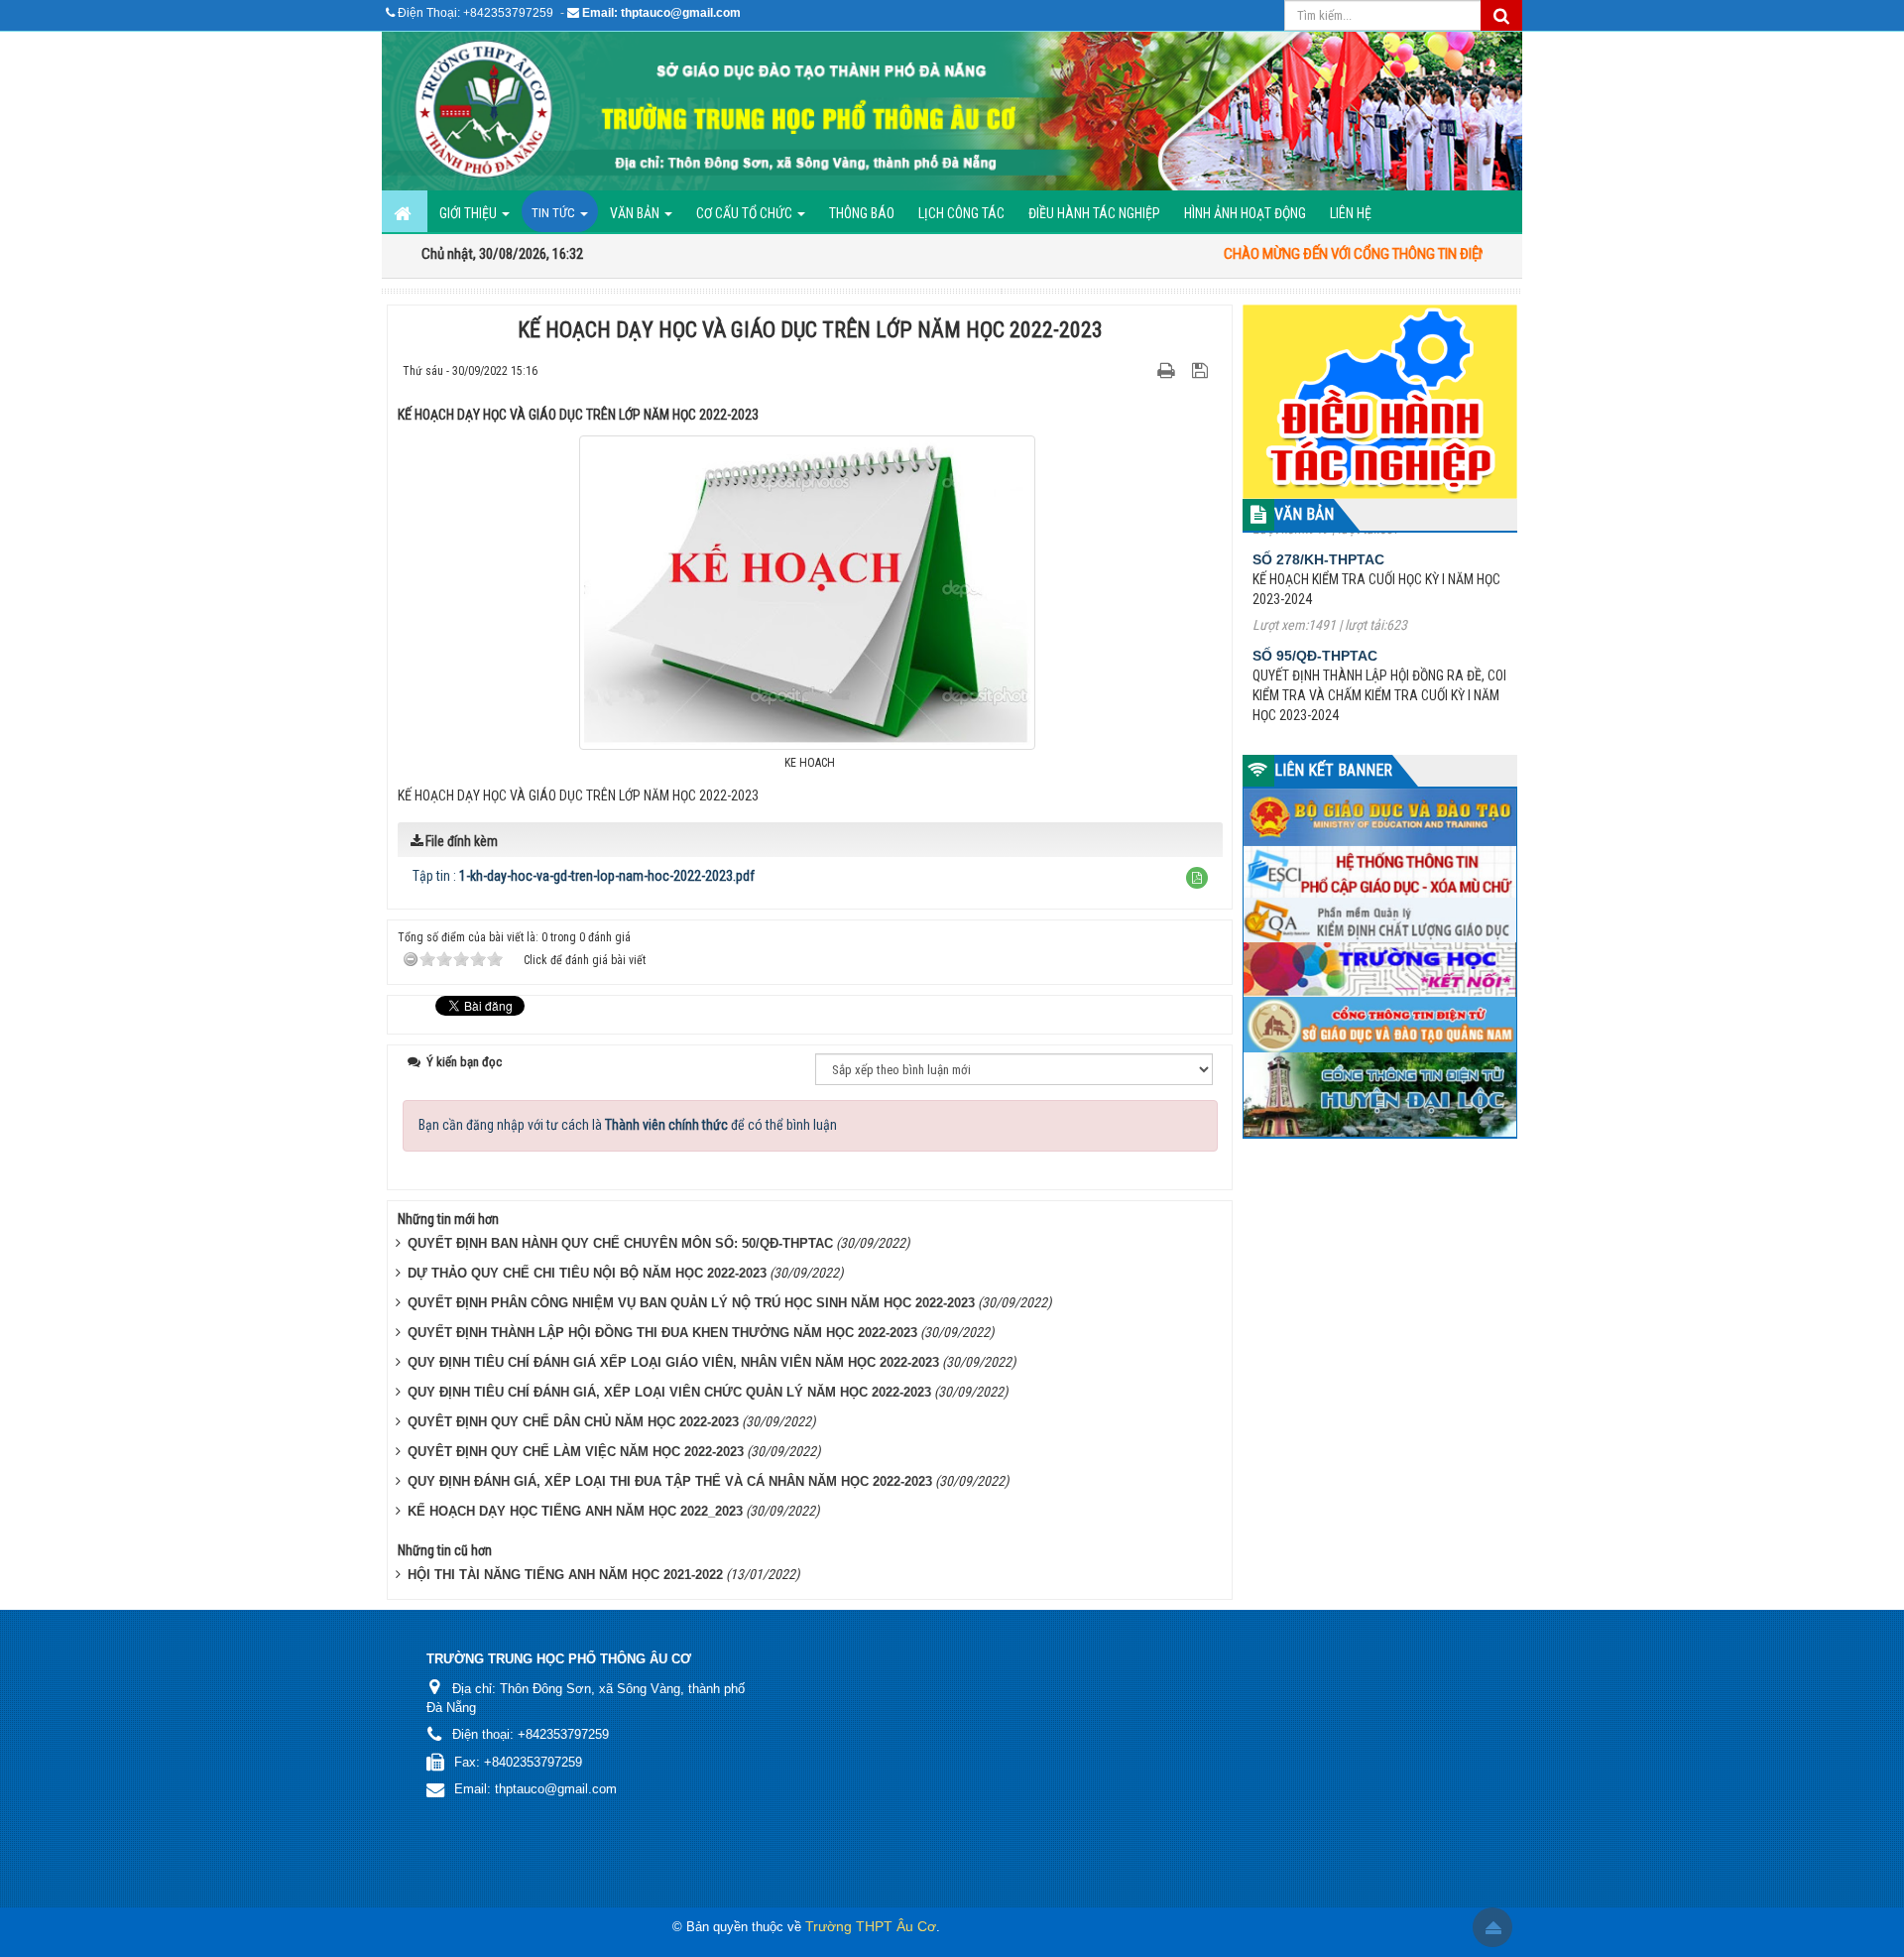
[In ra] (1168, 370)
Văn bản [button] (636, 213)
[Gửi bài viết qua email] (1132, 370)
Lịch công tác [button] (961, 213)
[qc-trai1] (1380, 401)
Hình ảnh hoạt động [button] (1245, 213)
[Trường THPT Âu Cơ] (952, 111)
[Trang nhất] (405, 211)
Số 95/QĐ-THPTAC (1315, 590)
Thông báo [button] (862, 213)
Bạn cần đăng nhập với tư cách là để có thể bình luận (628, 1125)
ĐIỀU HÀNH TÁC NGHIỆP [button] (1094, 213)
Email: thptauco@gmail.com (661, 13)
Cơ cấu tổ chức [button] (746, 213)
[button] (1197, 878)
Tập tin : (584, 876)
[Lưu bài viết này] (1202, 370)
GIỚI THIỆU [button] (470, 213)
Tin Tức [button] (555, 213)
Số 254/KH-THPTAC (1318, 706)
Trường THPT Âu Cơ (871, 1926)
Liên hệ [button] (1351, 213)
